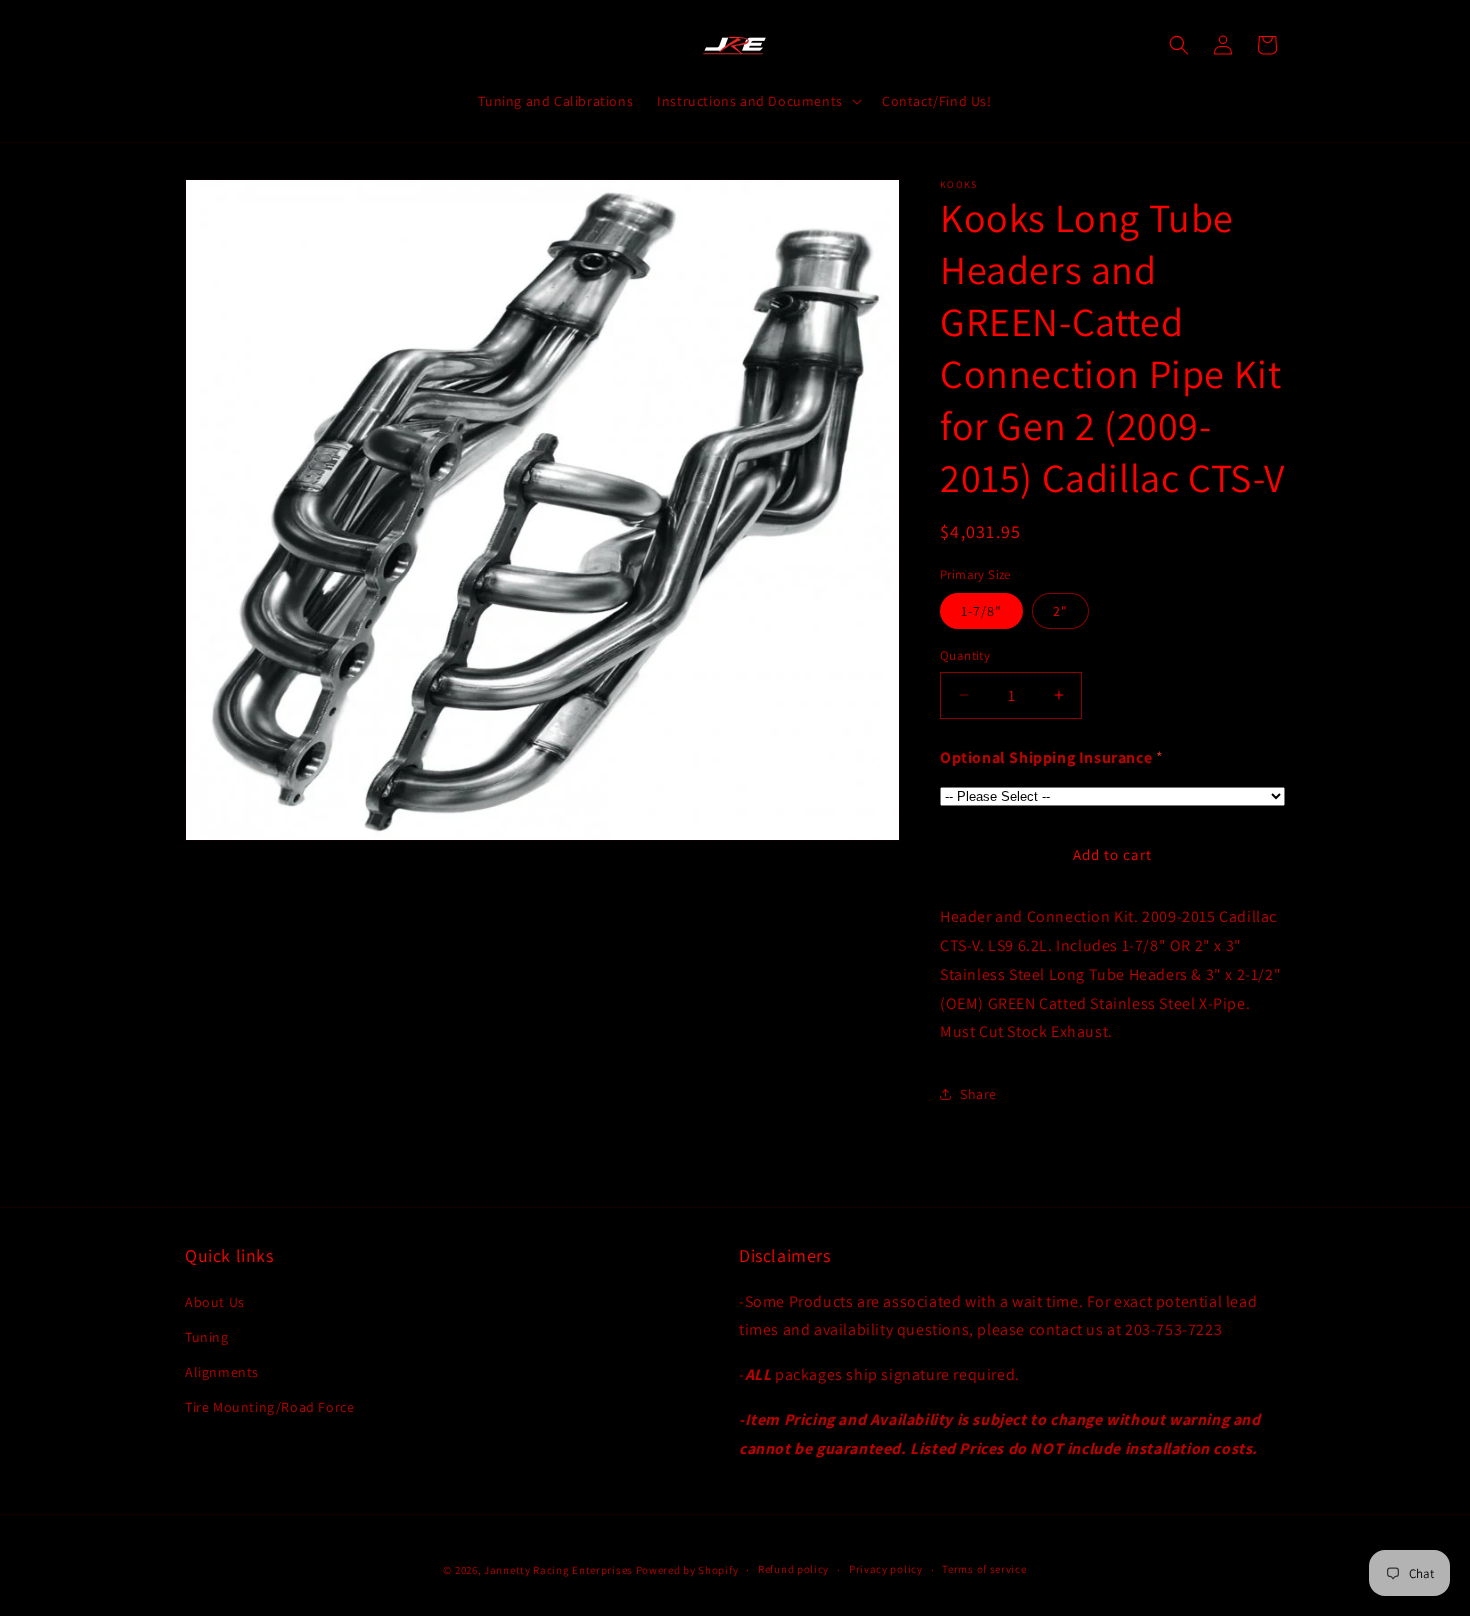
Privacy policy (886, 1569)
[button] (757, 101)
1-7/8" (981, 611)
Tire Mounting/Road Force (269, 1407)
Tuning (207, 1337)
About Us (215, 1302)
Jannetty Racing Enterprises (558, 1570)
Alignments (222, 1372)
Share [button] (978, 1094)
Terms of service (984, 1569)
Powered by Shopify (687, 1570)
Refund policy (793, 1569)
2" (1060, 611)
